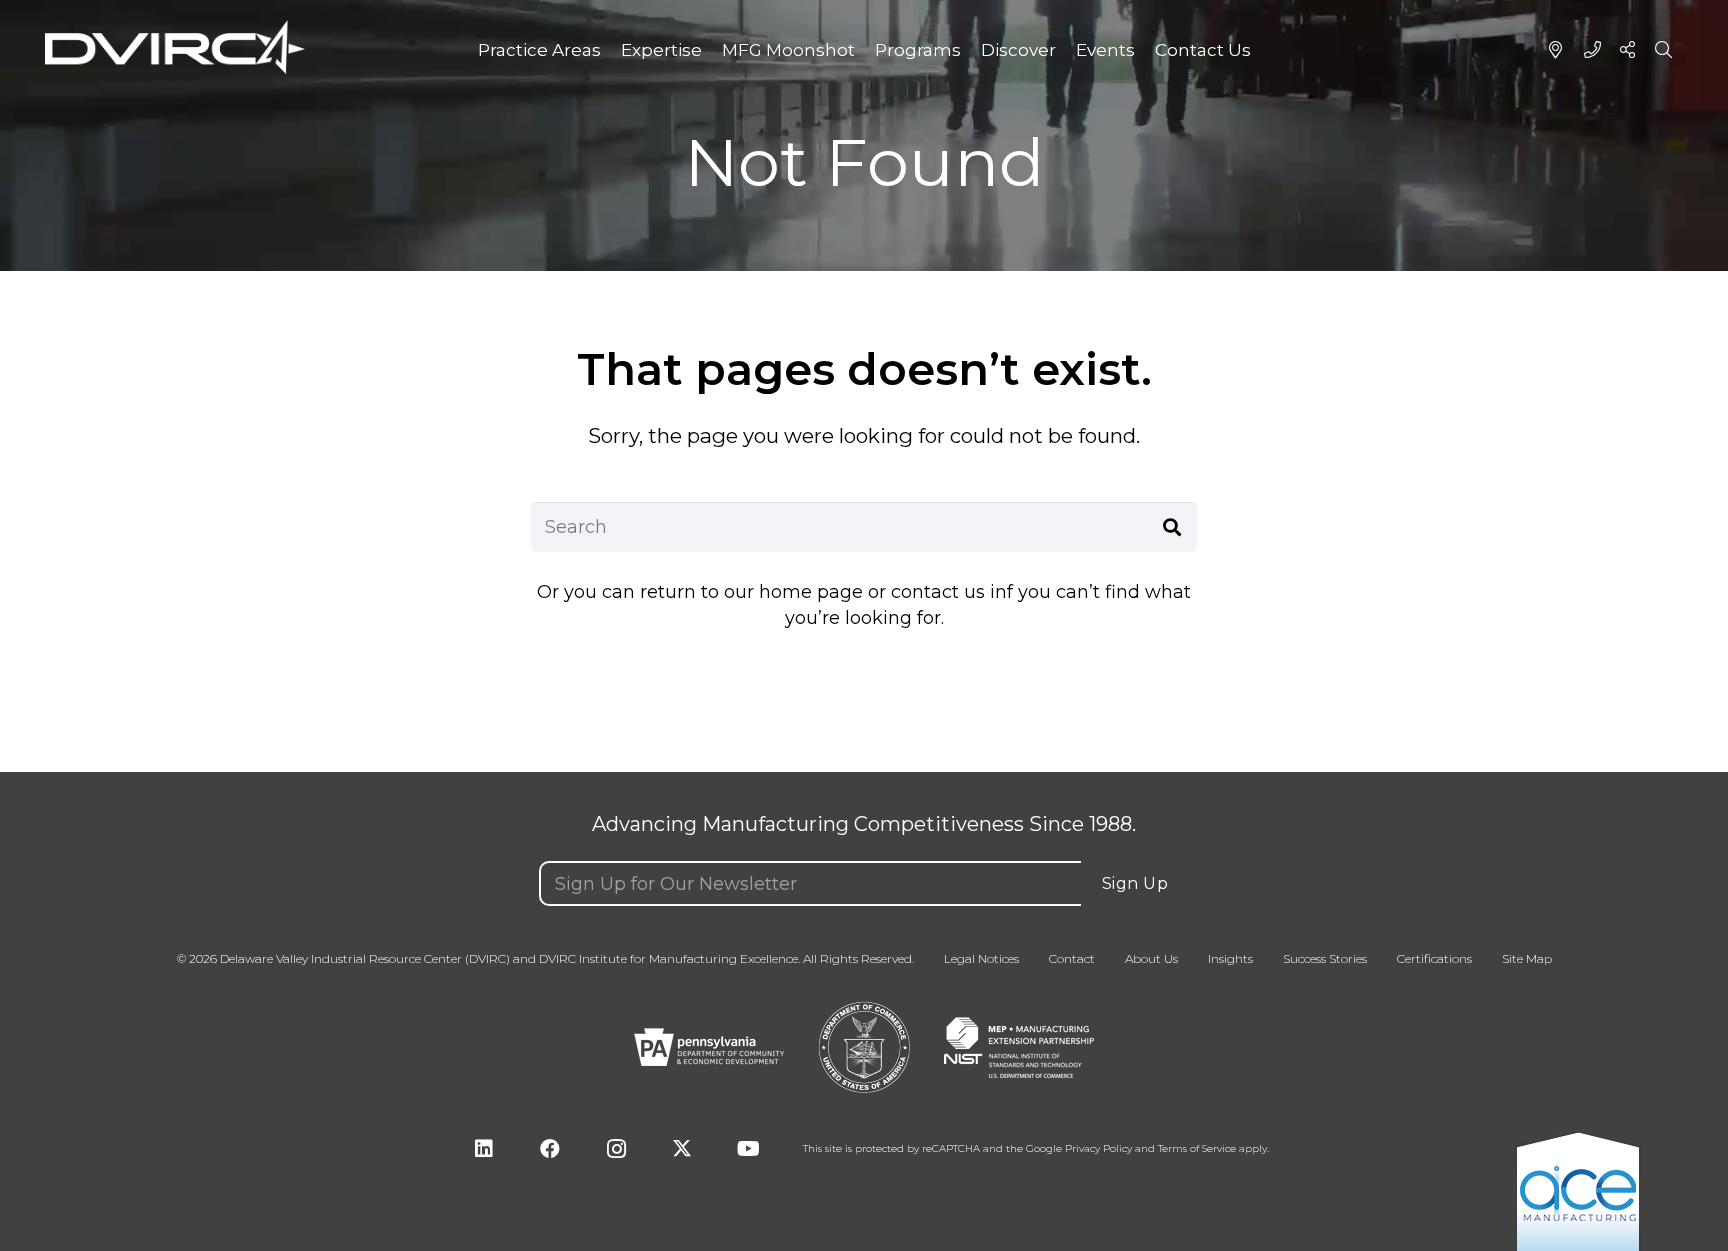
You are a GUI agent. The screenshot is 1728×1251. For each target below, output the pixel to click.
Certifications (1434, 959)
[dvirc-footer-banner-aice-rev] (1578, 1190)
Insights (1230, 959)
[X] (682, 1149)
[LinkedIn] (484, 1149)
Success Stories (1325, 959)
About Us (1151, 959)
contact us (938, 592)
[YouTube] (748, 1149)
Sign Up (1135, 883)
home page (811, 592)
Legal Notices (981, 959)
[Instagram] (616, 1149)
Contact (1072, 959)
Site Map (1527, 959)
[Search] (1172, 527)
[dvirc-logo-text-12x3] (175, 47)
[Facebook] (550, 1149)
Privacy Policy (1098, 1149)
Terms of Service (1197, 1149)
